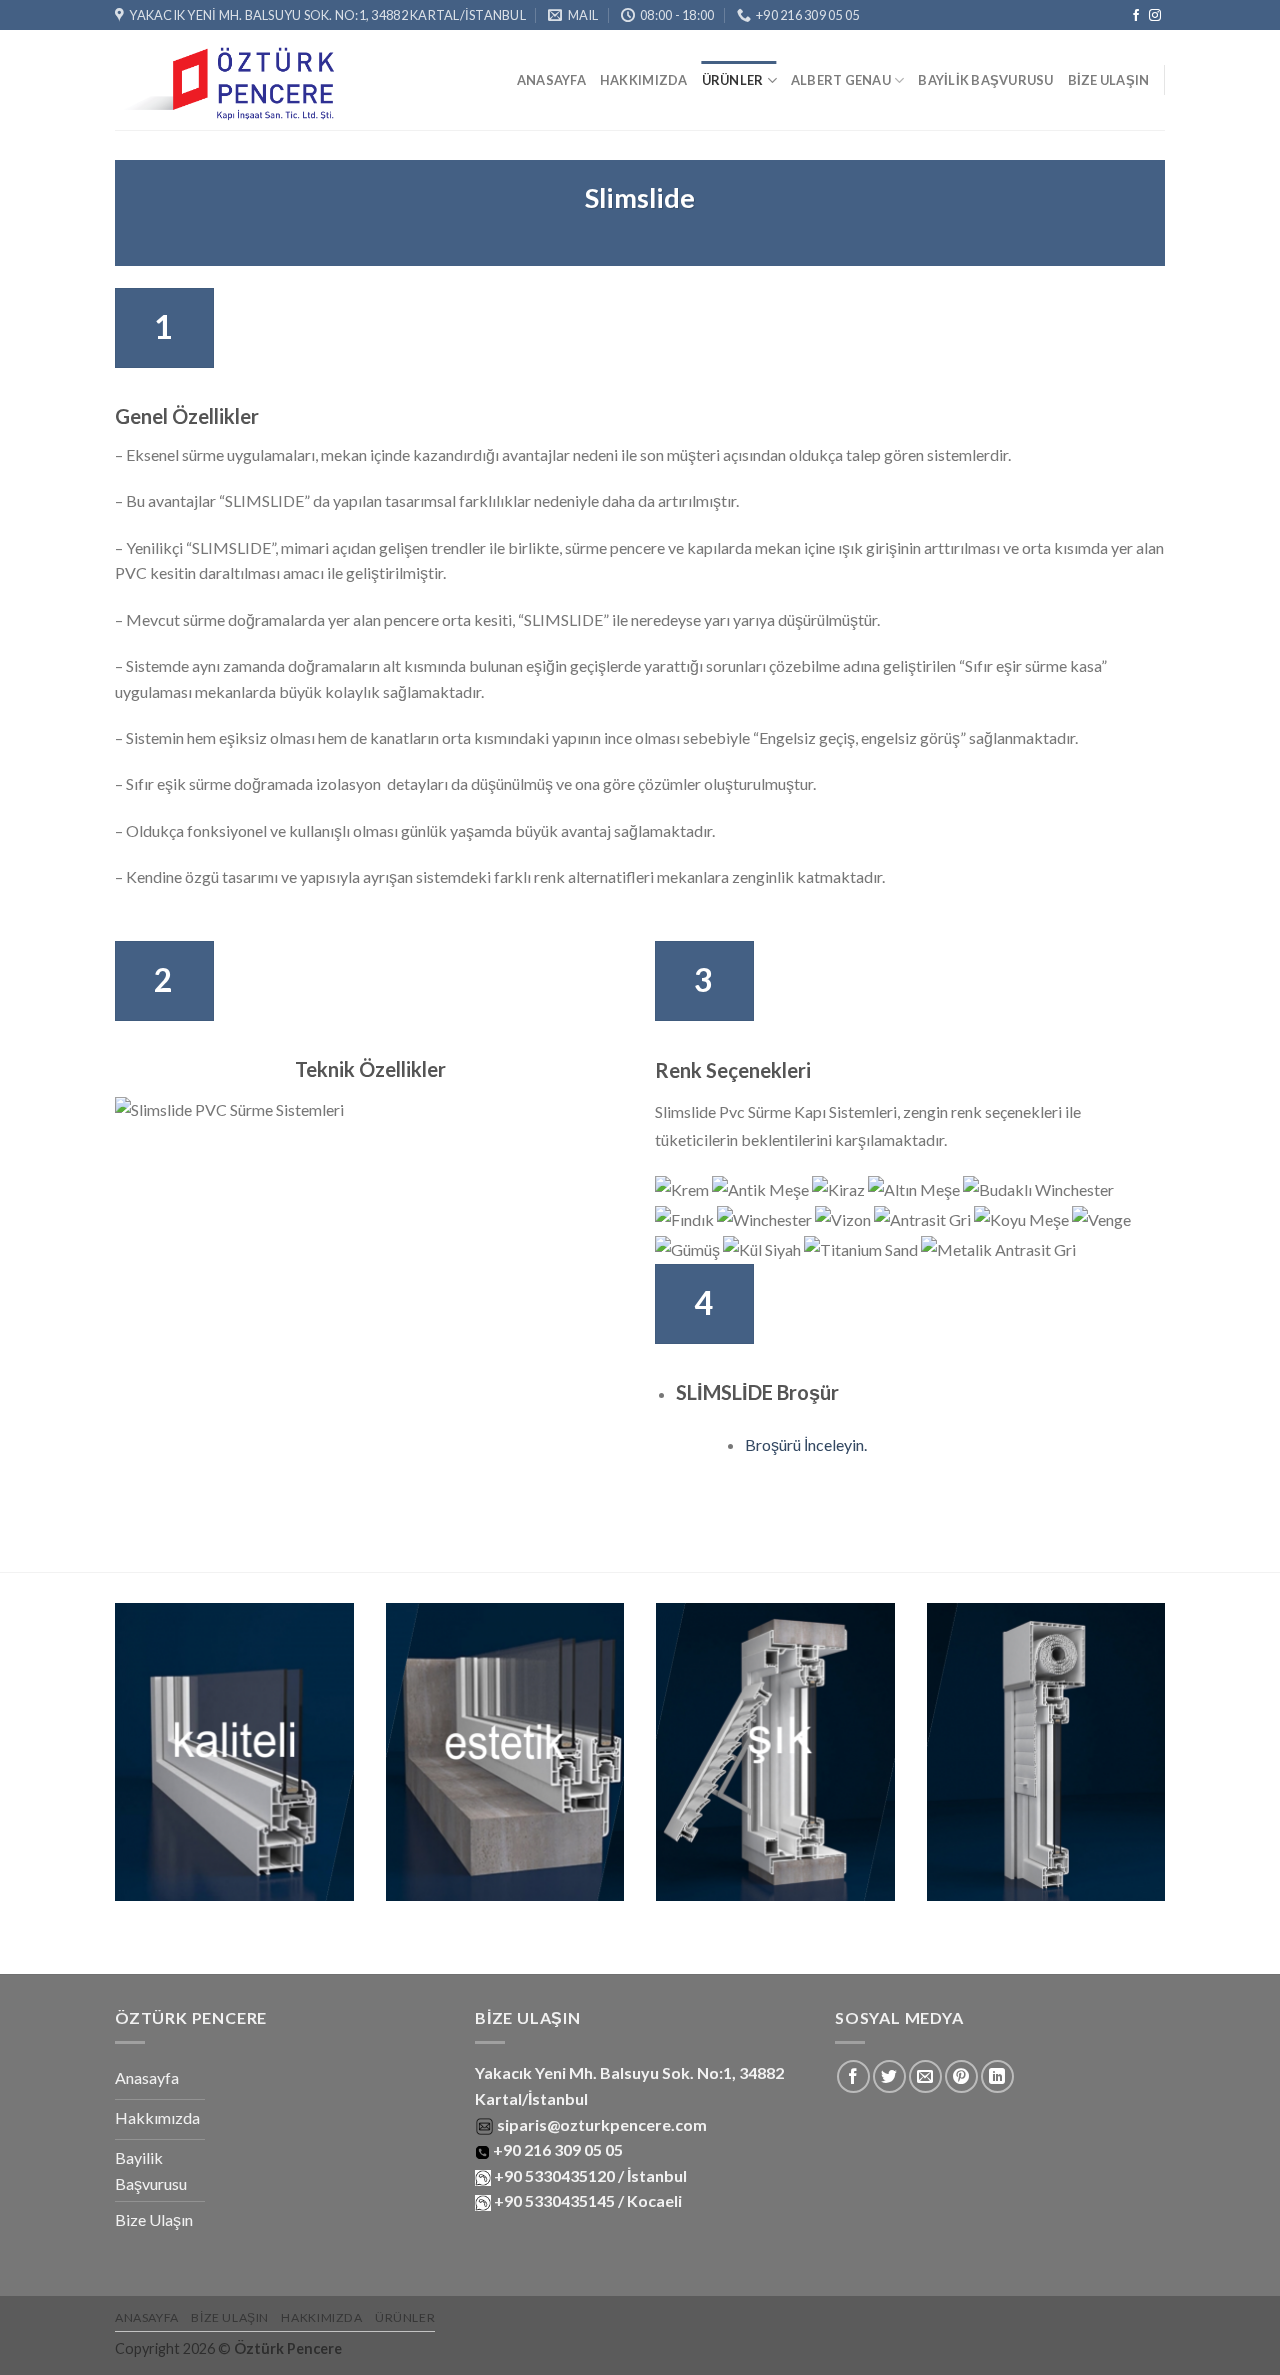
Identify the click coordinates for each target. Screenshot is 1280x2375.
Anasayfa (551, 80)
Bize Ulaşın (230, 2317)
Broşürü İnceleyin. (806, 1444)
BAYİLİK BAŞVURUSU (985, 80)
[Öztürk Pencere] (229, 80)
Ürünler (733, 80)
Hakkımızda (644, 80)
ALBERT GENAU (841, 80)
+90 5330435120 (553, 2175)
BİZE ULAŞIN (1109, 80)
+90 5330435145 (554, 2200)
